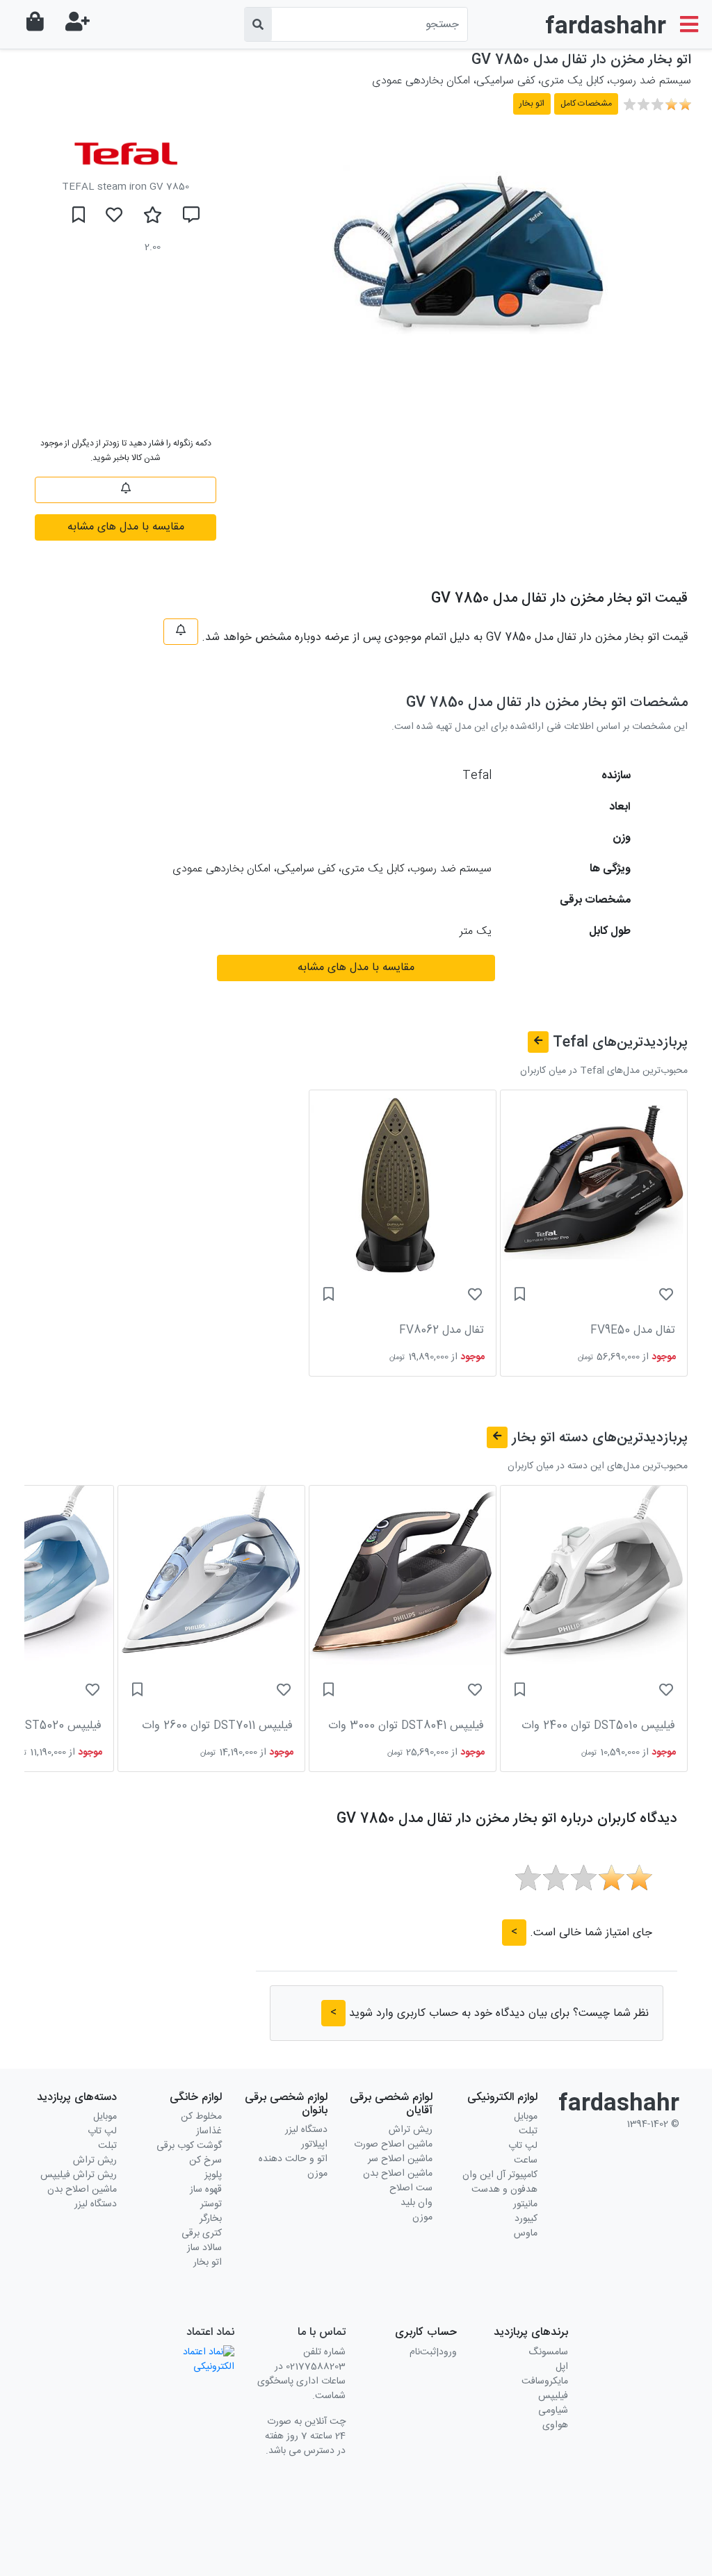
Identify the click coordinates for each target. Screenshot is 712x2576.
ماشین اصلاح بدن (398, 2174)
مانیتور (525, 2204)
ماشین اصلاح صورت (393, 2144)
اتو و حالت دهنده (293, 2159)
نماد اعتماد (210, 2332)
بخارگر (211, 2219)
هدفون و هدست (504, 2190)
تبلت (528, 2131)
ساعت (526, 2160)
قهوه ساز (206, 2190)
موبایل (526, 2117)
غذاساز (209, 2131)
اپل (562, 2367)
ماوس (526, 2233)
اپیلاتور (314, 2144)
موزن (422, 2217)
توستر (211, 2204)
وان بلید (416, 2203)
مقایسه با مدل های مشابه (126, 527)
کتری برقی (202, 2233)
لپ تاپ (523, 2146)
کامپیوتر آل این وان (500, 2175)
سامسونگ (548, 2352)
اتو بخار (208, 2263)
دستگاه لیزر (306, 2130)
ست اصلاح (411, 2188)
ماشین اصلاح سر (400, 2159)
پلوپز (213, 2175)
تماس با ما (322, 2332)
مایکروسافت (545, 2381)
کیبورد (526, 2219)
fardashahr (606, 27)
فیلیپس (553, 2396)
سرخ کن (205, 2160)
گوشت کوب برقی (189, 2146)
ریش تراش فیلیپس (79, 2175)
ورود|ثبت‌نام (433, 2352)
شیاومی (553, 2411)
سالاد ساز (204, 2248)
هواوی (555, 2425)
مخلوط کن (201, 2117)
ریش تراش (411, 2130)
